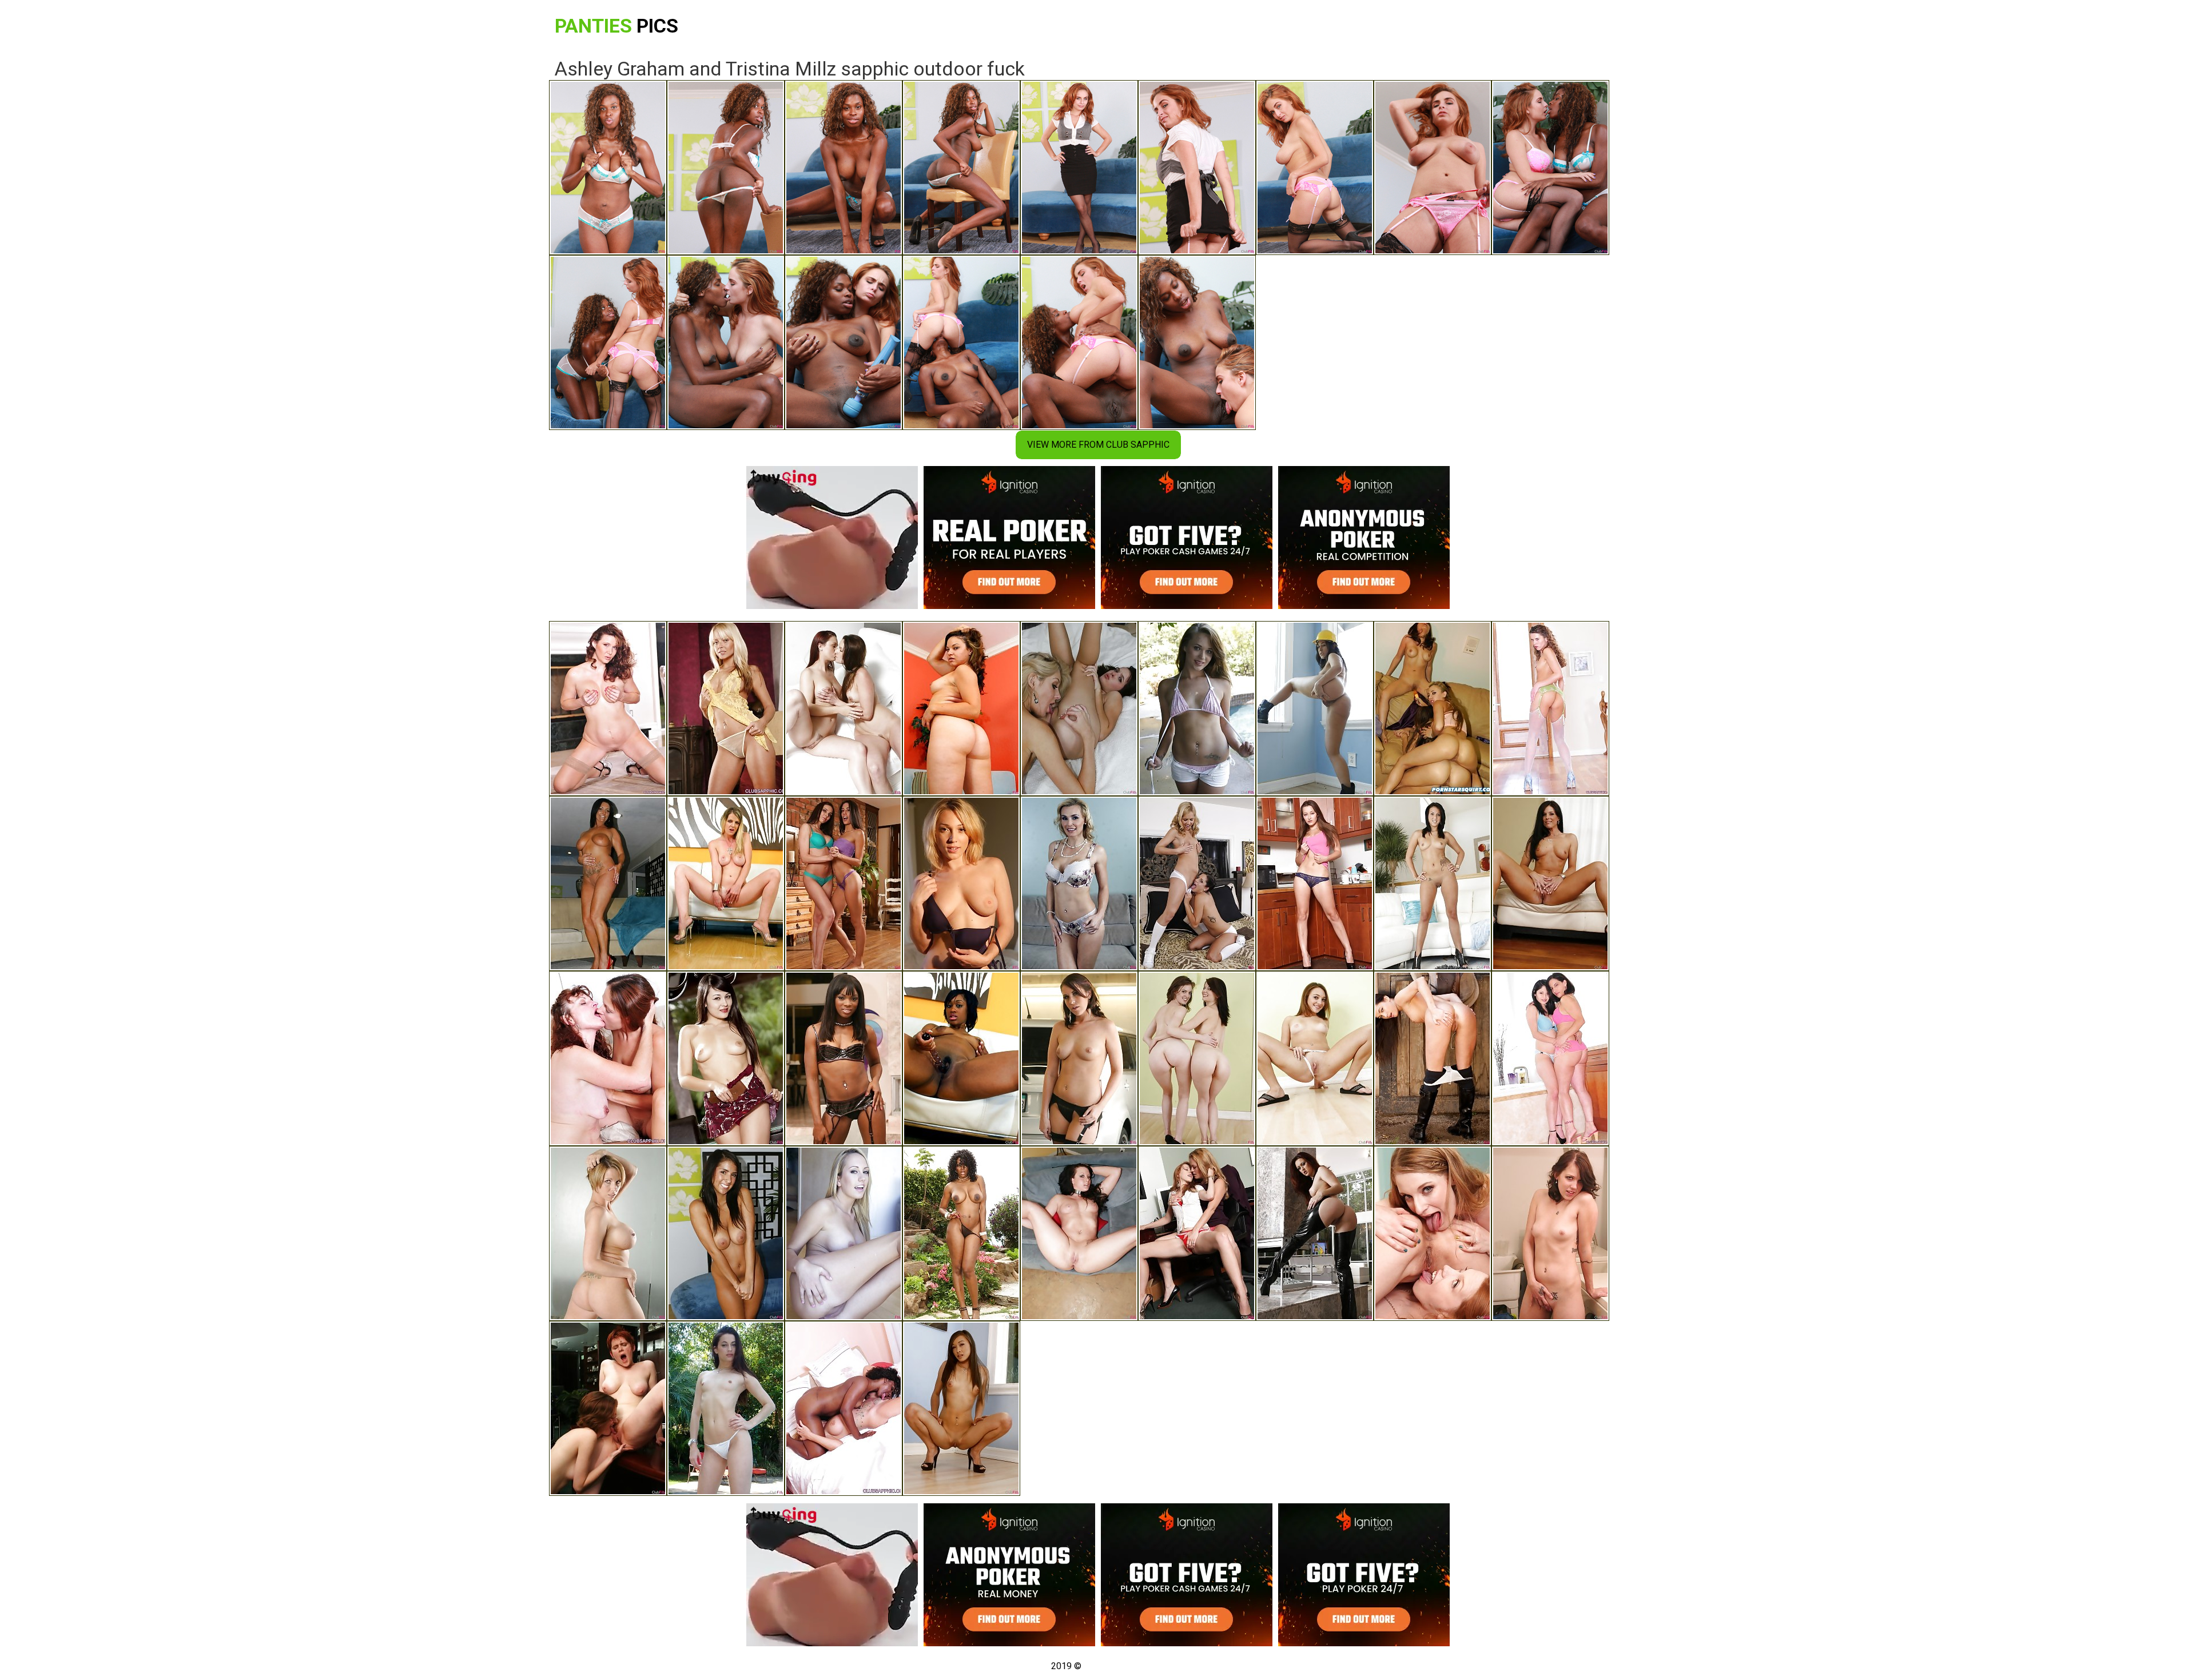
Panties (616, 26)
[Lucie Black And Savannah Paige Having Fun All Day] (1079, 1233)
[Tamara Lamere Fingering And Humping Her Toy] (961, 1058)
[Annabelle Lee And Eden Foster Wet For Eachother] (1550, 1233)
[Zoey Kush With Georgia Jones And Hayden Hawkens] (1433, 1058)
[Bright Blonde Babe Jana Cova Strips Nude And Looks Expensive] (726, 708)
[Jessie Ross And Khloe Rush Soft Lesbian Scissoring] (1315, 1058)
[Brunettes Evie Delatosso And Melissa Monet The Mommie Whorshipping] (1550, 1058)
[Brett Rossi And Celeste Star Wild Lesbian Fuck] (844, 1233)
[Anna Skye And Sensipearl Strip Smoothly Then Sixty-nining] (1197, 1058)
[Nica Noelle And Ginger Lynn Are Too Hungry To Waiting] (608, 708)
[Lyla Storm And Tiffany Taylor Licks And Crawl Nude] (844, 883)
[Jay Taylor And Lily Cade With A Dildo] (608, 1408)
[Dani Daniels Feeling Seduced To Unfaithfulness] (1315, 883)
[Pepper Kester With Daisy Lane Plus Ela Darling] (1433, 1233)
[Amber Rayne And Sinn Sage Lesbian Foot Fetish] (1315, 708)
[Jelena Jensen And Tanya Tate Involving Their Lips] (1079, 883)
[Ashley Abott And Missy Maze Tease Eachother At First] (1197, 883)
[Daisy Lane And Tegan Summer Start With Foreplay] (1197, 708)
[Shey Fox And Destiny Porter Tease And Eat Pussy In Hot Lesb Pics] (608, 1233)
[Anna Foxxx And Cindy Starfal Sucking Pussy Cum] (844, 1058)
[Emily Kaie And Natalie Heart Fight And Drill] (1079, 708)
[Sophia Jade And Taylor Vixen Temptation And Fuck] (726, 1058)
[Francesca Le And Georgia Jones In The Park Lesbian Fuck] (726, 1408)
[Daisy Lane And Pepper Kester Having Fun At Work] (1197, 1233)
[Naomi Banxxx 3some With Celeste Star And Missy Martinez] (961, 1233)
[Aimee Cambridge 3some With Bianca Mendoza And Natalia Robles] (1079, 1058)
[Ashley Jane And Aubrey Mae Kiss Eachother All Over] (1433, 883)
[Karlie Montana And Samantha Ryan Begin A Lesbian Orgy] (844, 708)
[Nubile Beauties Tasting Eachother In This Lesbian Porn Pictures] (961, 1408)
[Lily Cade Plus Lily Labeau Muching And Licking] (961, 883)
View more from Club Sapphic (1098, 445)
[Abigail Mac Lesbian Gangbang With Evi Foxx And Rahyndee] (726, 1233)
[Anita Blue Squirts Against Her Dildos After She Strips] (726, 883)
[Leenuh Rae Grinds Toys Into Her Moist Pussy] (961, 708)
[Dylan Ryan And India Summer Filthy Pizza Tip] (1550, 883)
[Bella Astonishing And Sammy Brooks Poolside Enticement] (608, 883)
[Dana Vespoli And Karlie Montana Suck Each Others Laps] (1315, 1233)
